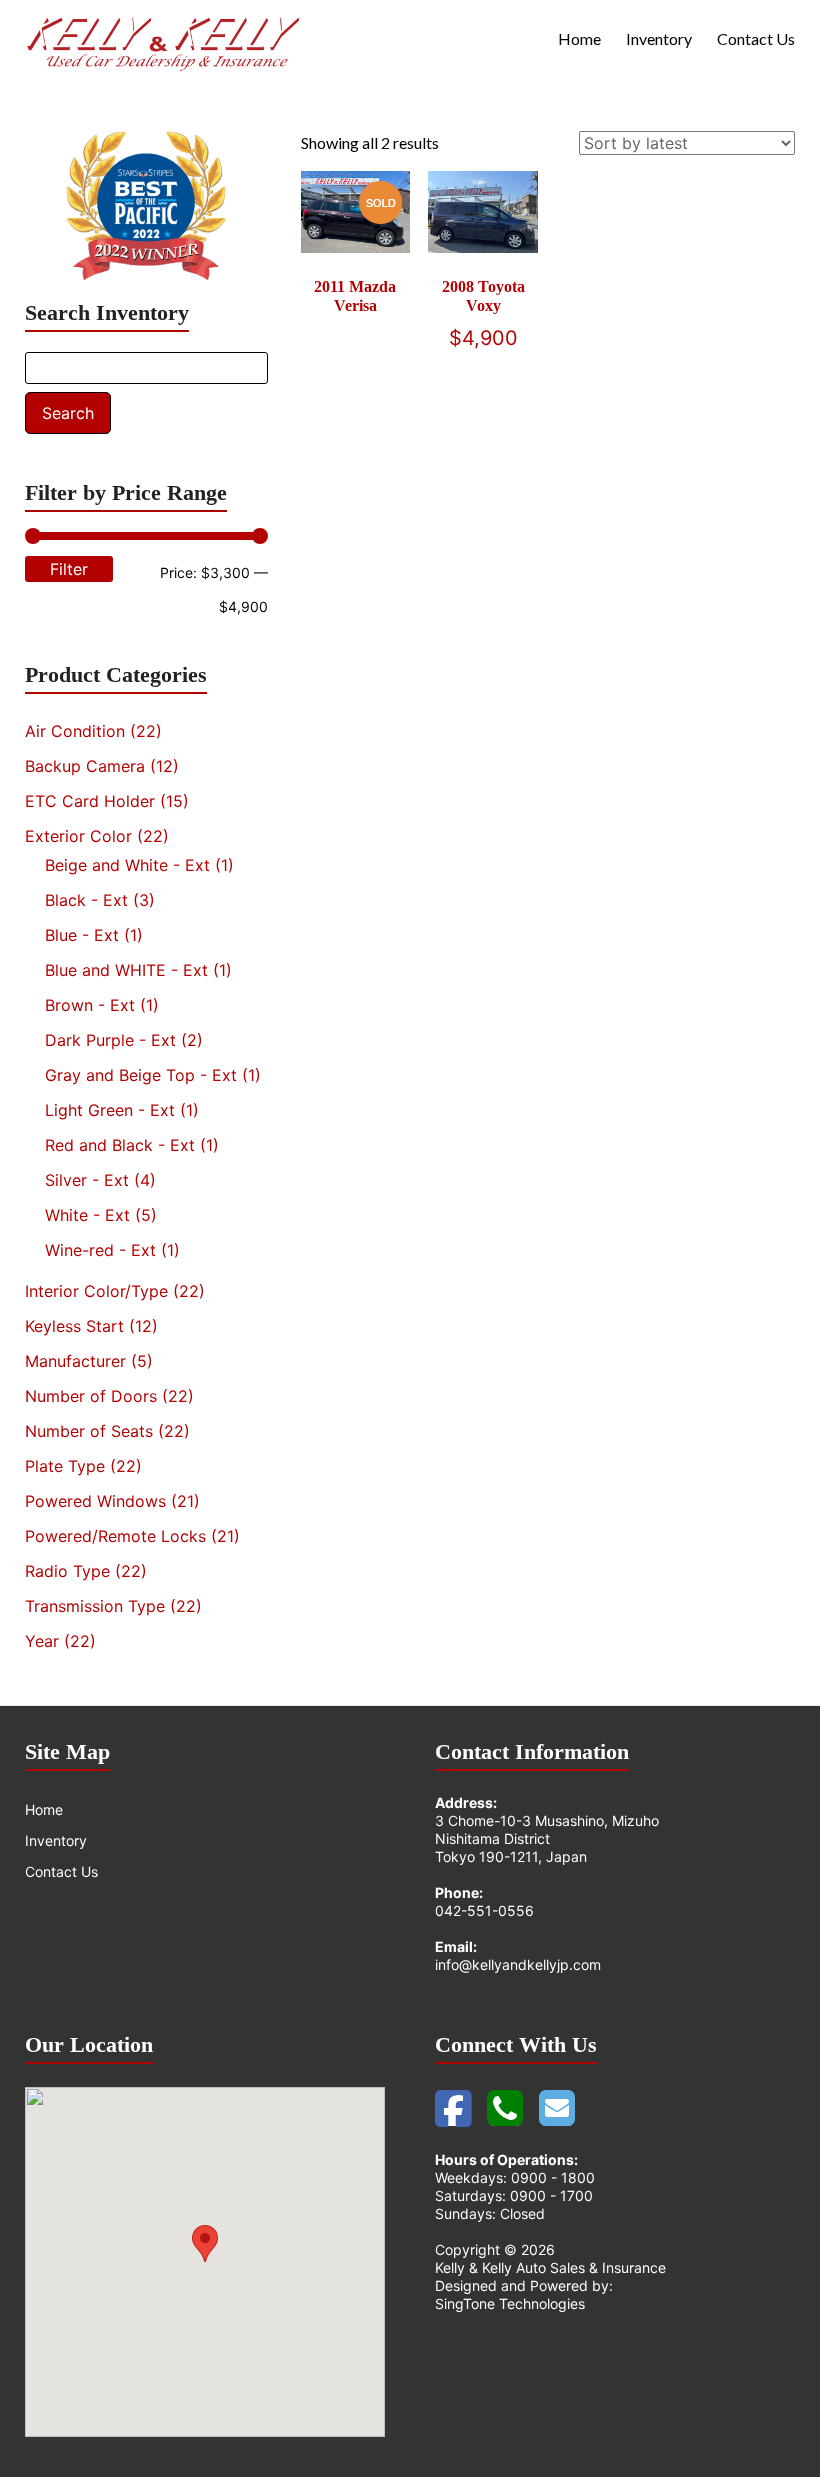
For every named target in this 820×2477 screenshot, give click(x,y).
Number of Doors (91, 1396)
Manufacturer (75, 1361)
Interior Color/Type (96, 1291)
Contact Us (756, 38)
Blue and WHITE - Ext (126, 970)
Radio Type (67, 1571)
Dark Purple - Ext (110, 1040)
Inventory (659, 38)
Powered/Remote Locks (115, 1536)
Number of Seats (89, 1431)
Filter (69, 569)
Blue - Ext (82, 935)
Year (42, 1641)
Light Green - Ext (110, 1110)
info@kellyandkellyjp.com (518, 1964)
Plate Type (65, 1466)
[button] (205, 2243)
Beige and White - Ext (127, 865)
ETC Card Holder (90, 801)
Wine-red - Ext (100, 1250)
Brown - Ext (90, 1005)
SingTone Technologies (510, 2303)
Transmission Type (95, 1606)
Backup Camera (85, 766)
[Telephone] (503, 2095)
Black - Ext (86, 900)
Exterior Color (78, 836)
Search (68, 413)
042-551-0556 (484, 1910)
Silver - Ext (87, 1180)
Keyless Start (74, 1326)
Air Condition (75, 731)
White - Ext (87, 1215)
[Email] (553, 2095)
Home (579, 38)
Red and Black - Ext (120, 1145)
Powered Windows (95, 1501)
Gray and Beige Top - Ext (141, 1075)
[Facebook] (451, 2095)
